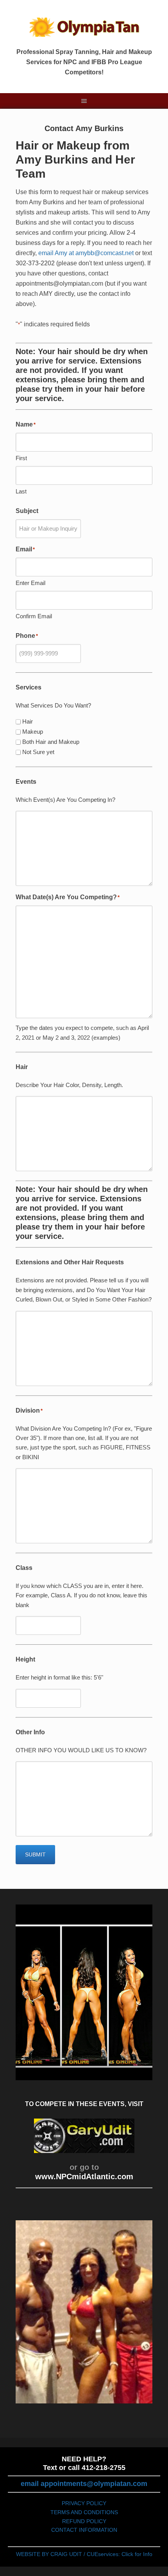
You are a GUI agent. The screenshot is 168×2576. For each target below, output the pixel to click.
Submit (35, 1854)
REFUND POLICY (84, 2521)
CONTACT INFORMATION (84, 2530)
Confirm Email (34, 616)
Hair (28, 721)
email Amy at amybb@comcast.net (86, 253)
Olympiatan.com (84, 27)
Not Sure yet (38, 752)
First (21, 458)
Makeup (33, 732)
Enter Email (30, 583)
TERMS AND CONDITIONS (84, 2512)
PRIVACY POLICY (84, 2503)
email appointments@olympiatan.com (84, 2484)
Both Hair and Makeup (51, 742)
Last (21, 491)
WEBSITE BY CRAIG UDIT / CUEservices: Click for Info (84, 2554)
